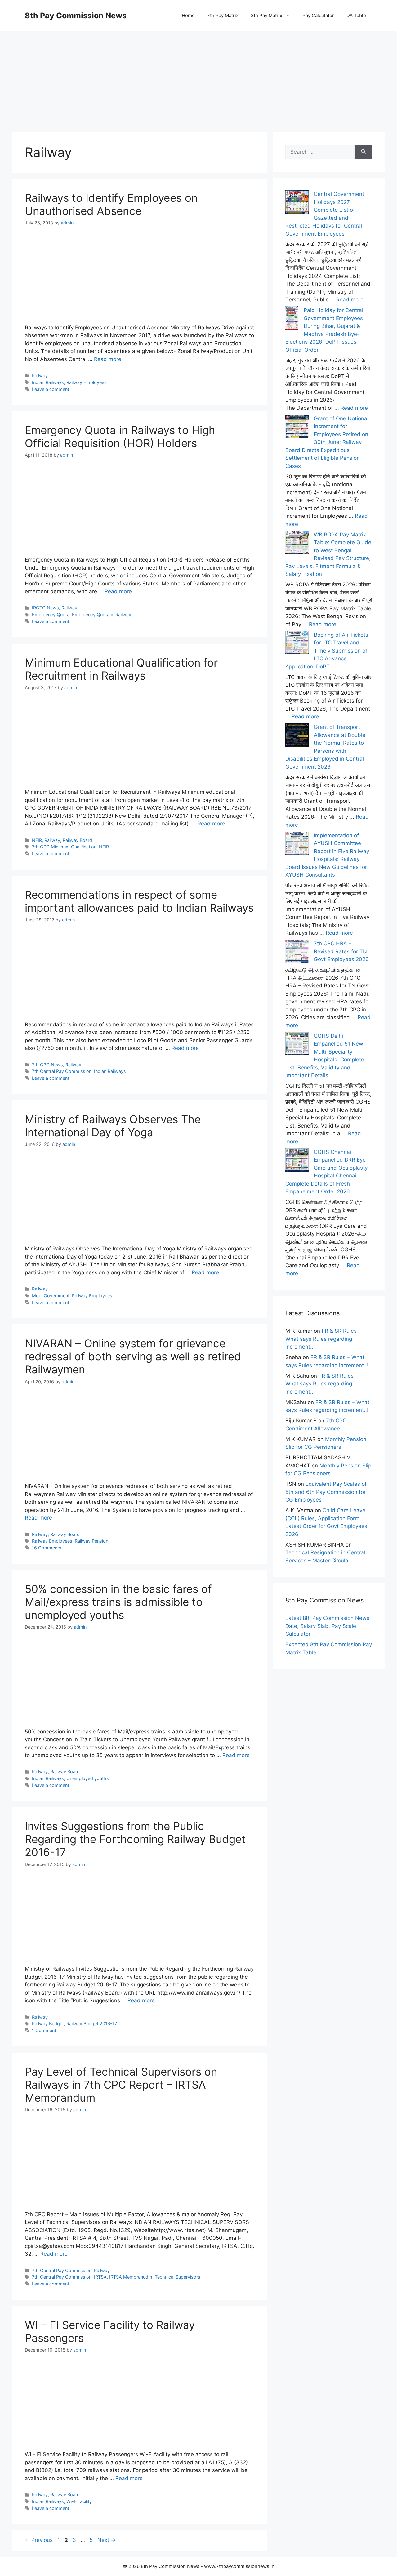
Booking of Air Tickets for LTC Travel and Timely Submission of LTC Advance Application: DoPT (327, 651)
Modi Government (51, 1296)
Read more (108, 359)
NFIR (37, 840)
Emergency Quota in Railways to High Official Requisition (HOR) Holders (120, 436)
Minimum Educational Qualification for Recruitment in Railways (121, 669)
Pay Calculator (318, 15)
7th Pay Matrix (223, 15)
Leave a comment (51, 389)
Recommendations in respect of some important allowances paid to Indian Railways (139, 901)
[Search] (363, 152)
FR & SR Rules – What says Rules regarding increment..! (323, 1339)
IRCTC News (45, 608)
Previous (39, 2540)
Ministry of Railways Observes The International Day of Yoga (113, 1126)
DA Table (356, 15)
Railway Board (77, 840)
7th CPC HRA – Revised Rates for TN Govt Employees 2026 (341, 951)
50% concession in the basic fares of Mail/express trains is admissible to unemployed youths (118, 1602)
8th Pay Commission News (76, 16)
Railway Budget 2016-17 (92, 2024)
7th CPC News (47, 1065)
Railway (40, 375)
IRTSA (100, 2277)
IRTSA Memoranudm (131, 2277)
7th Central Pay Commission (62, 1071)
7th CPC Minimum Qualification (64, 847)
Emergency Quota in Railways (103, 615)
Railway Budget (48, 2024)
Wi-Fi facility (79, 2501)
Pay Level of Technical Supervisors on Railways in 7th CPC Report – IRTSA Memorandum (121, 2085)
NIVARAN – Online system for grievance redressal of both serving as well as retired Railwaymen (133, 1356)
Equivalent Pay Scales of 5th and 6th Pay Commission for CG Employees (326, 1492)
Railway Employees (87, 382)
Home (188, 15)
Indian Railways (48, 382)
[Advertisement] (198, 75)
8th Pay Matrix (267, 15)
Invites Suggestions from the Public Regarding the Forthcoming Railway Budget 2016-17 (135, 1839)
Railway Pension (91, 1541)
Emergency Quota (51, 615)
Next (107, 2540)
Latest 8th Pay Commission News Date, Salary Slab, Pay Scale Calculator (327, 1626)
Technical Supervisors (178, 2277)
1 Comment (44, 2030)
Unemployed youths (88, 1778)
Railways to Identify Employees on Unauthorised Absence (111, 204)
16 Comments (47, 1548)
